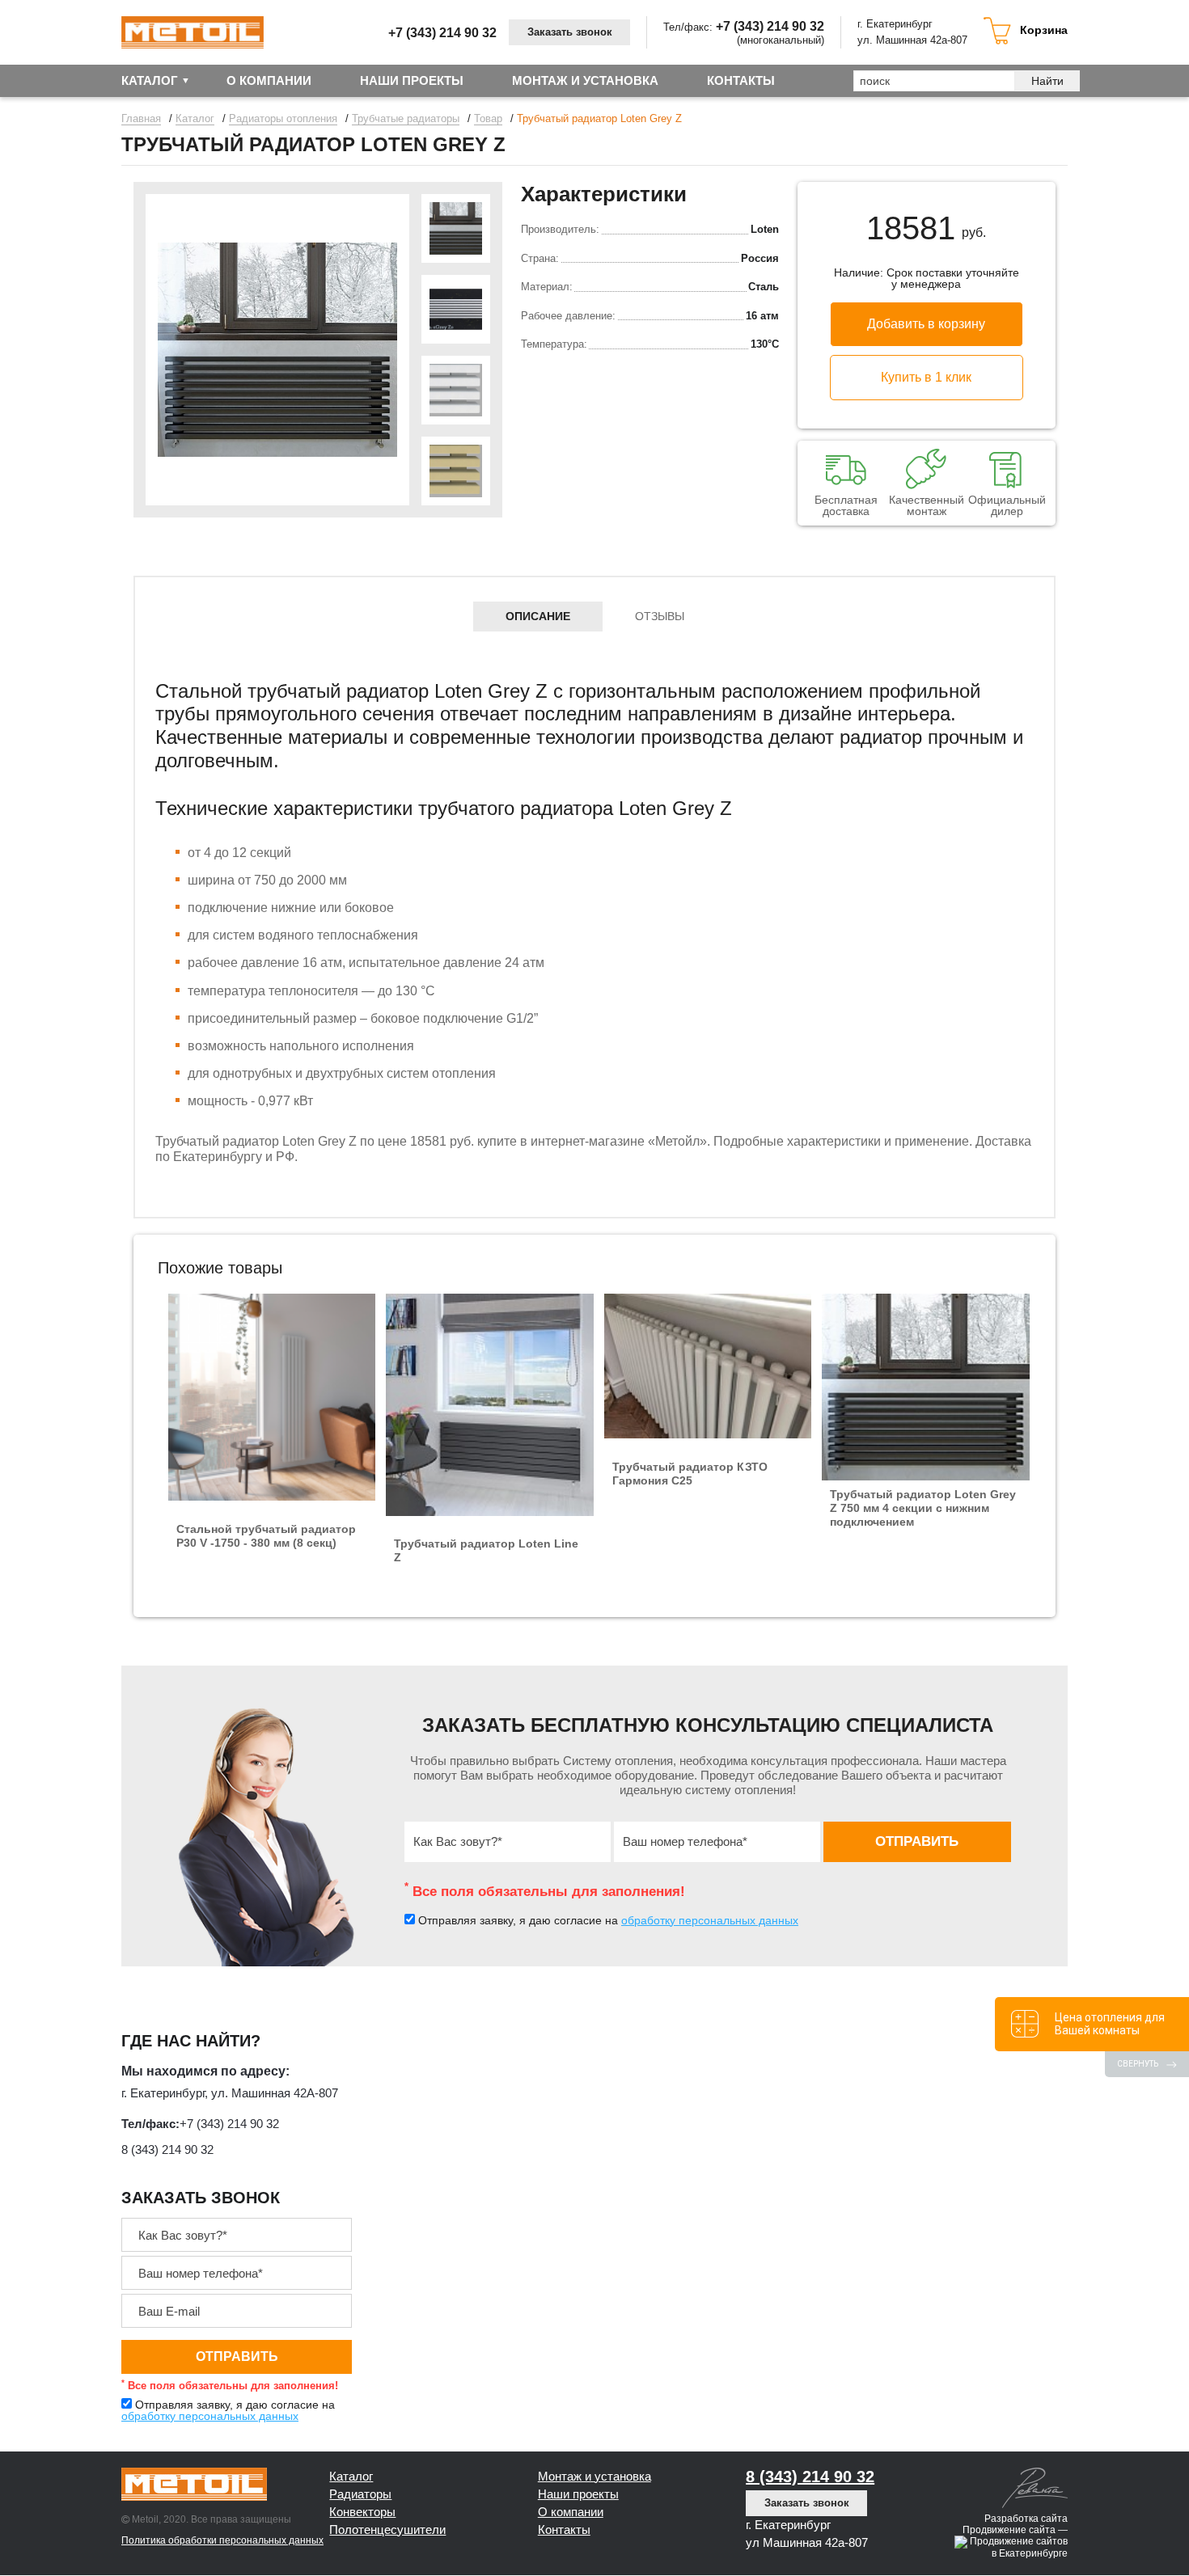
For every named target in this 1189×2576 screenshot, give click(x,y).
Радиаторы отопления (283, 119)
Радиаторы (360, 2494)
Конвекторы (362, 2512)
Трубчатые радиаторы (406, 119)
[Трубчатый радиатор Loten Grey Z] (277, 350)
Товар (488, 119)
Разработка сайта (1026, 2519)
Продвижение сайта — (1015, 2530)
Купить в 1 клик (926, 377)
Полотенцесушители (387, 2530)
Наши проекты (412, 80)
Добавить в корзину (926, 324)
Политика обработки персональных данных (222, 2540)
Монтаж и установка (594, 2476)
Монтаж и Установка (585, 80)
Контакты (741, 80)
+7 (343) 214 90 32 (442, 33)
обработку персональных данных (710, 1920)
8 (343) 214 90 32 (167, 2149)
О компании (269, 80)
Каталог (150, 80)
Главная (141, 119)
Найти (1047, 81)
